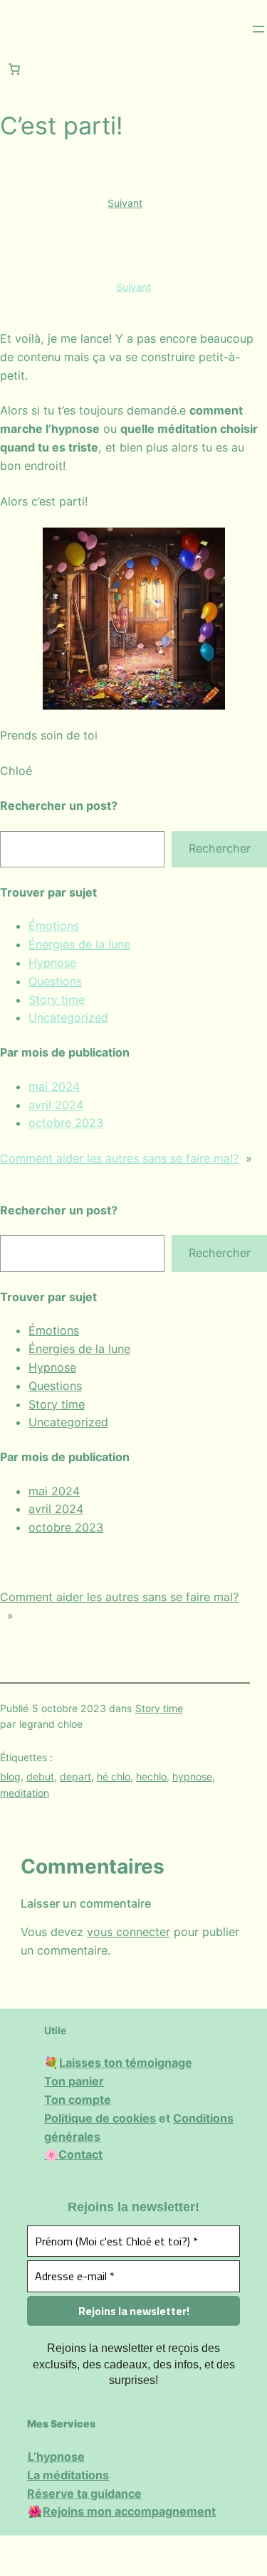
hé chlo (114, 1776)
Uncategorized (68, 1017)
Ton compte (78, 2100)
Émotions (54, 926)
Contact (80, 2154)
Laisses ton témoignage (126, 2063)
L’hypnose (56, 2457)
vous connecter (129, 1932)
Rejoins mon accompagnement (129, 2511)
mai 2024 (54, 1086)
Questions (55, 981)
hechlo (151, 1776)
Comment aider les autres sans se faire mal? (119, 1158)
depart (75, 1776)
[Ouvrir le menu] (258, 29)
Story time (57, 1000)
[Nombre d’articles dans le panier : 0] (14, 69)
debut (40, 1776)
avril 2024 (56, 1105)
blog (10, 1776)
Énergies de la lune (79, 944)
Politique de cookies (100, 2118)
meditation (25, 1793)
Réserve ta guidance (84, 2494)
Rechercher (220, 848)
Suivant (125, 203)
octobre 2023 (66, 1123)
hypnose (192, 1776)
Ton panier (74, 2081)
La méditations (68, 2475)
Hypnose (52, 963)
